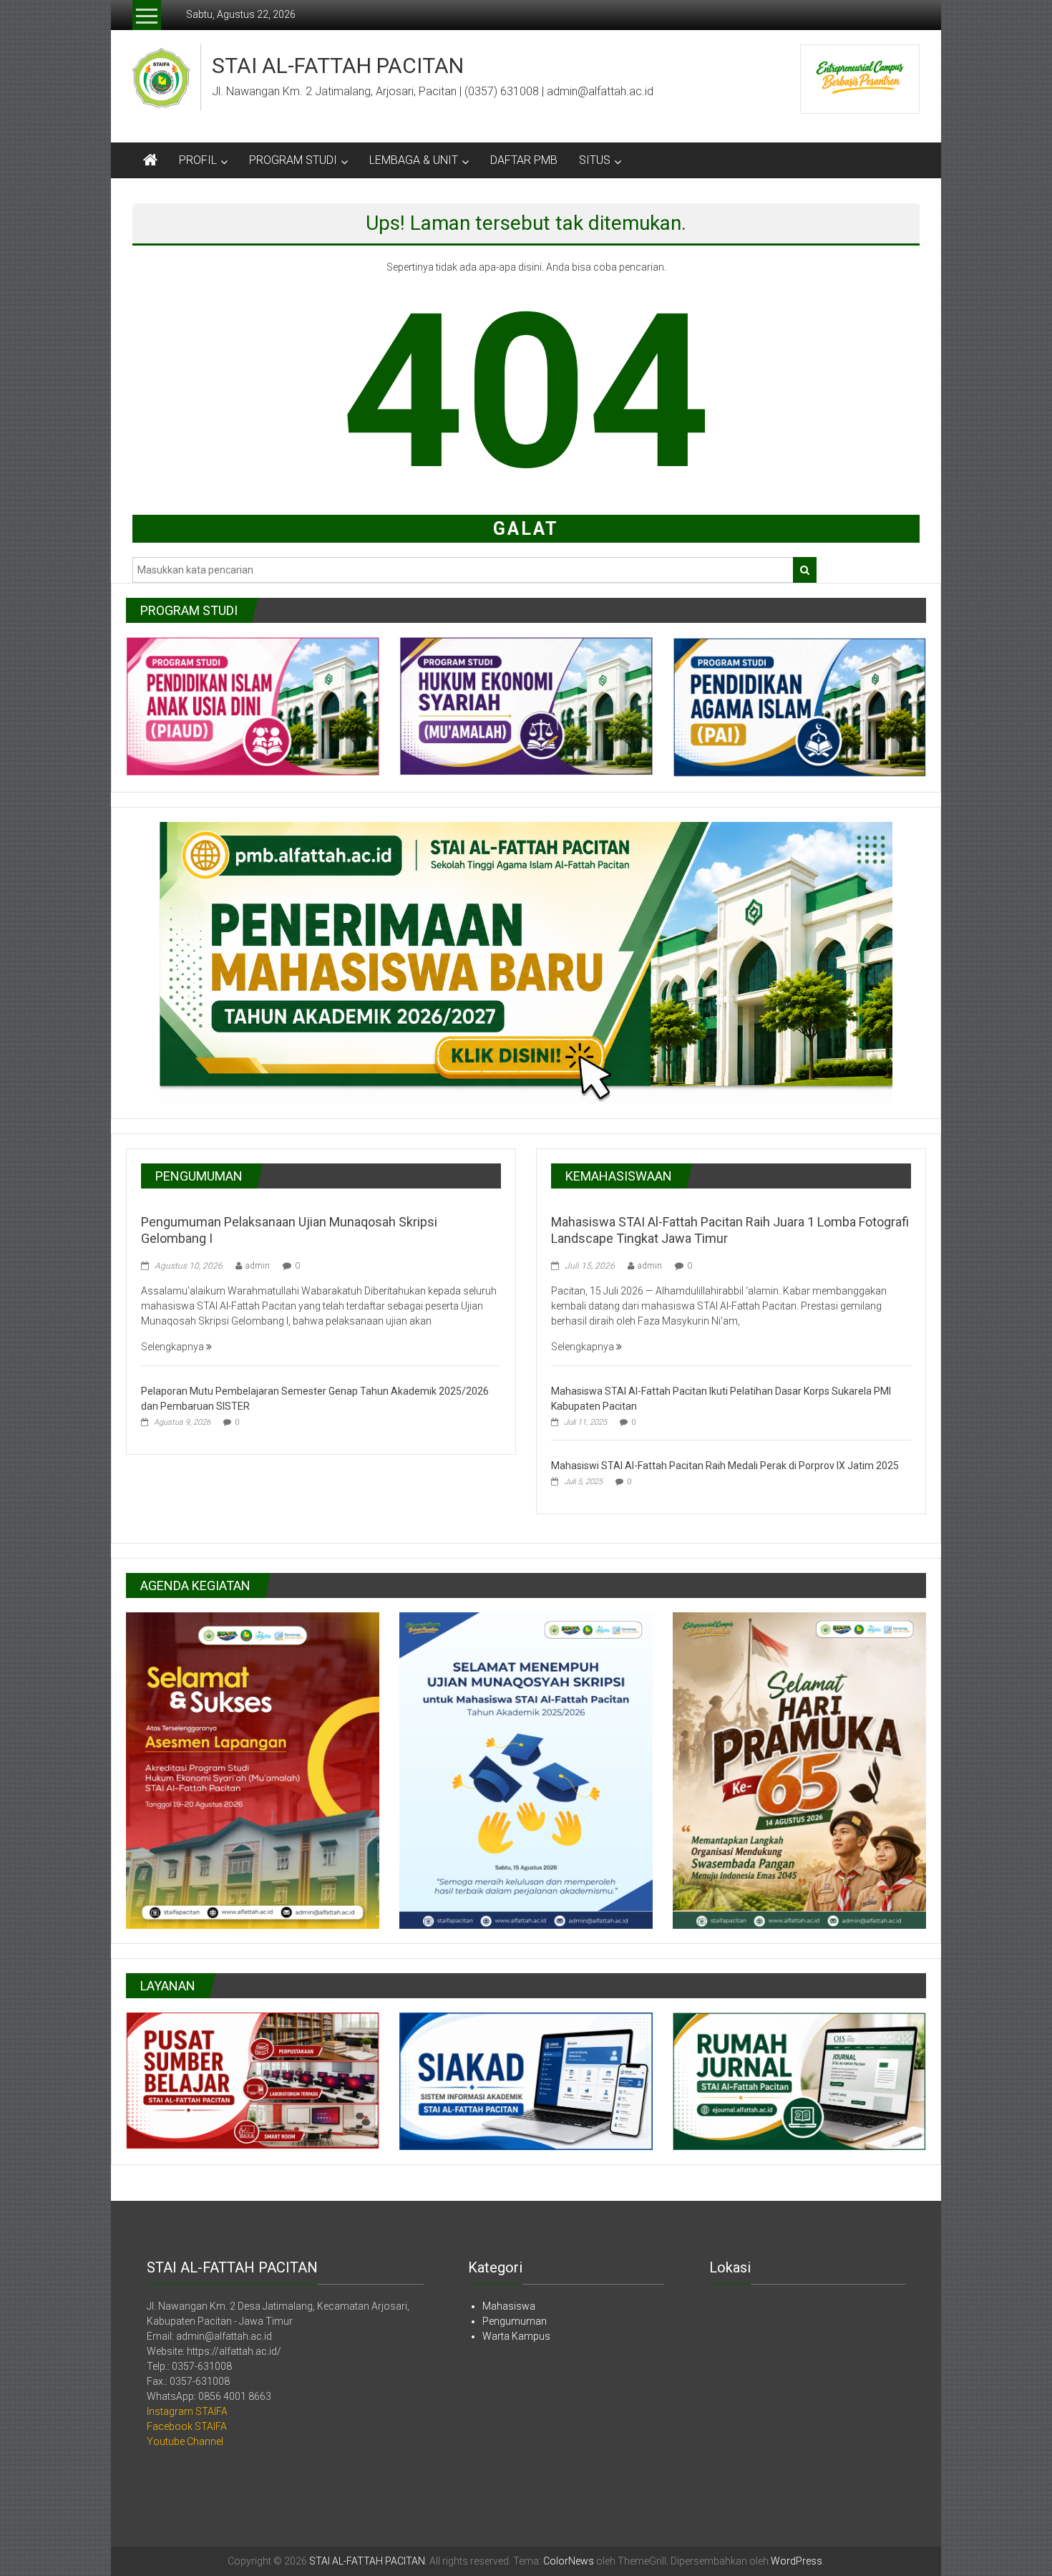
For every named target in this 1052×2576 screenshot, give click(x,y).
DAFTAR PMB (524, 160)
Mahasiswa (509, 2306)
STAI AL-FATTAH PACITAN (338, 66)
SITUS (595, 160)
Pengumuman (515, 2321)
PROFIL (198, 160)
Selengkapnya (174, 1347)
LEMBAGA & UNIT (414, 160)
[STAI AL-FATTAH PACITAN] (150, 160)
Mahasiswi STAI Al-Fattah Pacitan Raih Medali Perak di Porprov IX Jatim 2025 (725, 1466)
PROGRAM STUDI (293, 160)
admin (258, 1266)
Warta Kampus (516, 2336)
